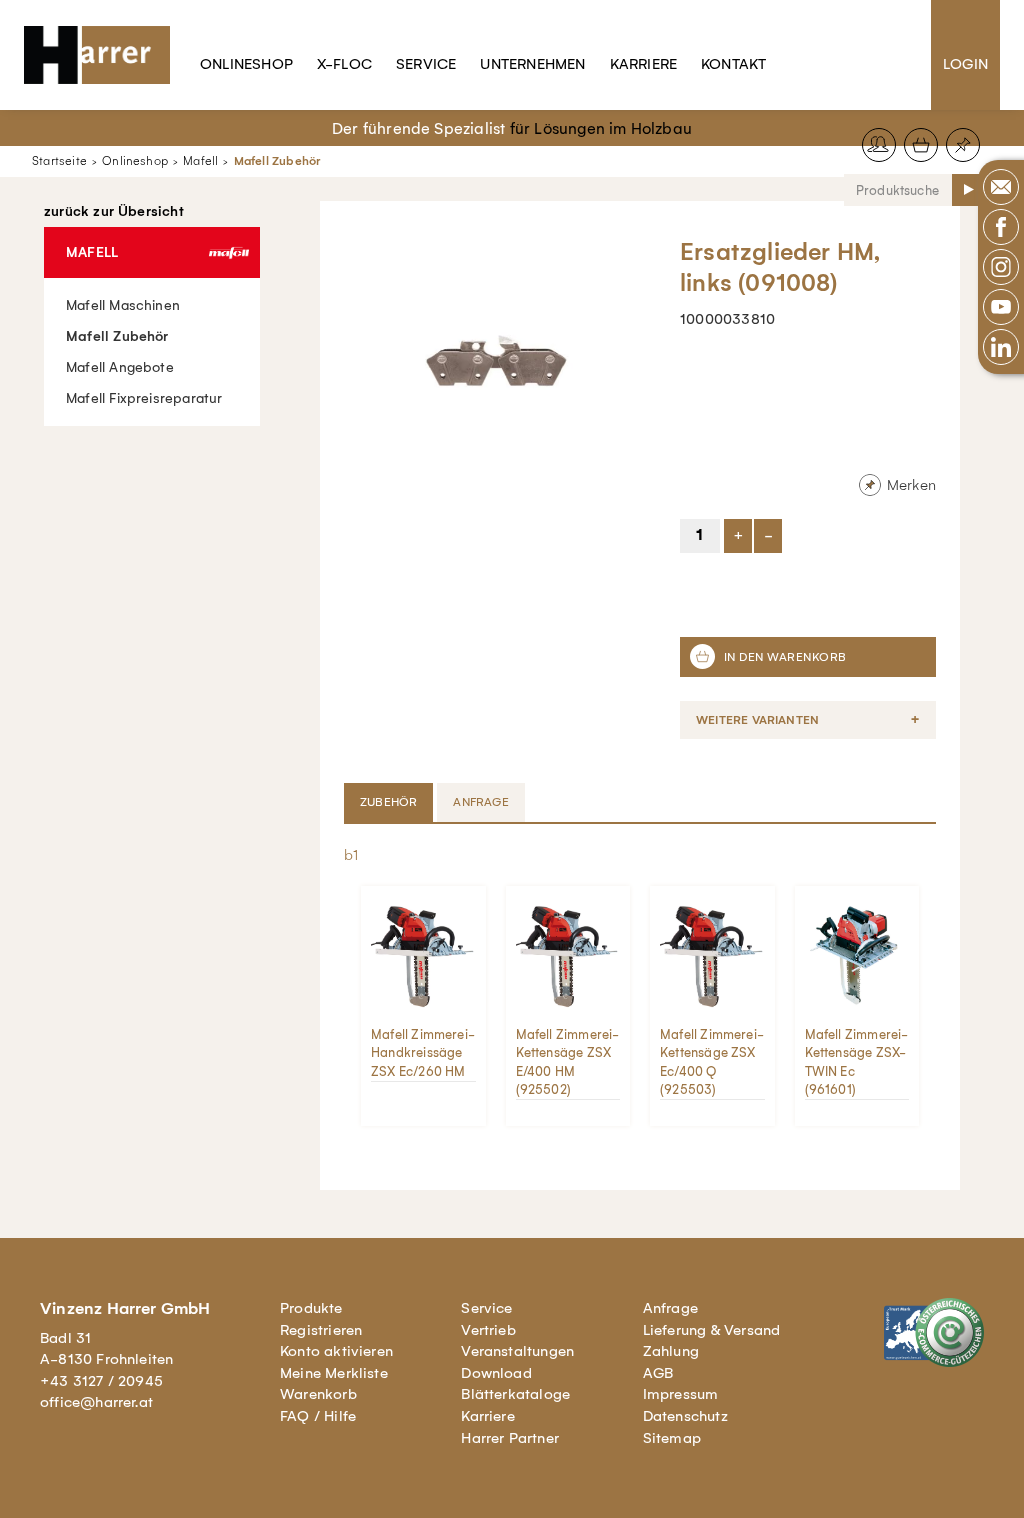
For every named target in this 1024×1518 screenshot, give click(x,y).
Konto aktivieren (336, 1351)
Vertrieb (488, 1330)
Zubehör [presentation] (388, 802)
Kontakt (733, 64)
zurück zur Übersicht (114, 212)
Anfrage (670, 1308)
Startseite (59, 161)
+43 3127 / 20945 (101, 1381)
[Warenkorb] (921, 145)
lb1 (350, 855)
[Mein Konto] (879, 145)
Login (965, 64)
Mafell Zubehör (277, 161)
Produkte (311, 1308)
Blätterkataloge (515, 1394)
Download (496, 1373)
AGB (658, 1373)
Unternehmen (532, 64)
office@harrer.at (96, 1402)
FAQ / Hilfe (318, 1416)
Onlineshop (246, 64)
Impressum (681, 1394)
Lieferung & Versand (712, 1330)
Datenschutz (685, 1416)
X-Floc (344, 64)
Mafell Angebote (120, 367)
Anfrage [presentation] (480, 802)
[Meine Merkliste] (963, 145)
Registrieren (321, 1330)
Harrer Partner (510, 1438)
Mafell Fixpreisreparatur (144, 398)
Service (426, 64)
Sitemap (672, 1438)
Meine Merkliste (334, 1373)
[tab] (390, 802)
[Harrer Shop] (106, 55)
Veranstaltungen (517, 1351)
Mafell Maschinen (123, 305)
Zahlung (671, 1351)
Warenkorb (318, 1394)
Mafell (200, 161)
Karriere (644, 64)
